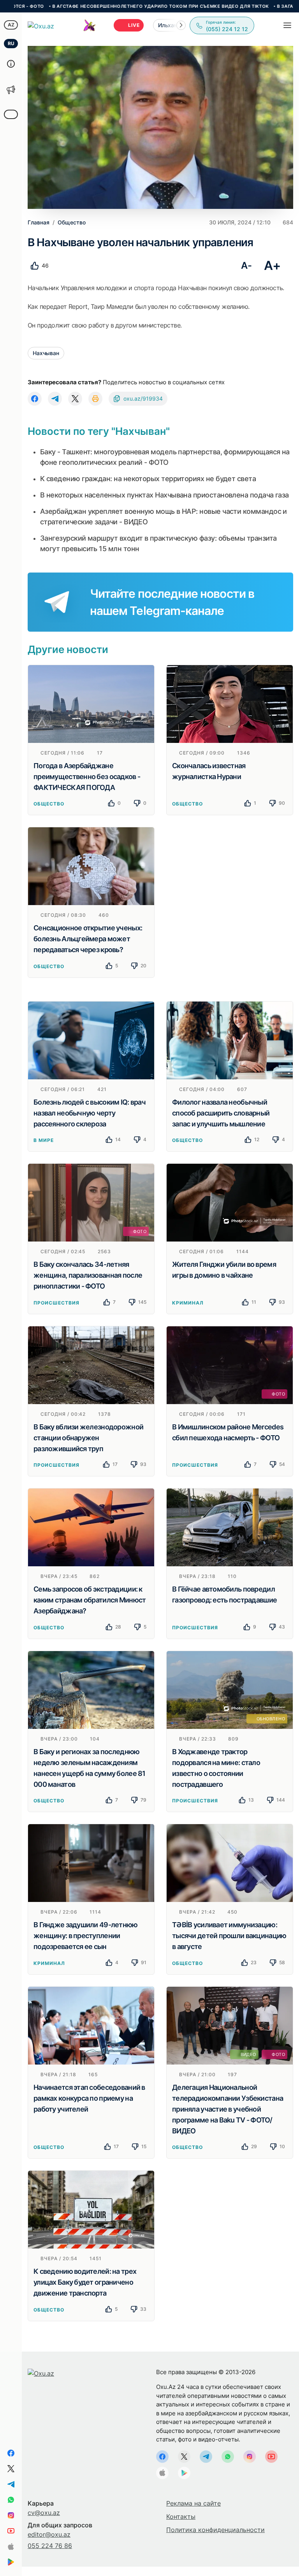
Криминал (188, 1303)
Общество (49, 804)
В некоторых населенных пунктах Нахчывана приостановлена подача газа (164, 495)
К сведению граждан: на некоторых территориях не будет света (148, 479)
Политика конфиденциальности (215, 2530)
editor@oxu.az (49, 2534)
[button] (181, 25)
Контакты (181, 2516)
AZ (11, 25)
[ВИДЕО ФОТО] (230, 2025)
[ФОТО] (91, 1202)
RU (11, 43)
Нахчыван (46, 353)
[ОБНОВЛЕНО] (230, 1689)
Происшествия (56, 1303)
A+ (272, 265)
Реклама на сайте (193, 2503)
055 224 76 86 (50, 2546)
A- (246, 265)
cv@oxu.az (44, 2513)
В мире (44, 1140)
